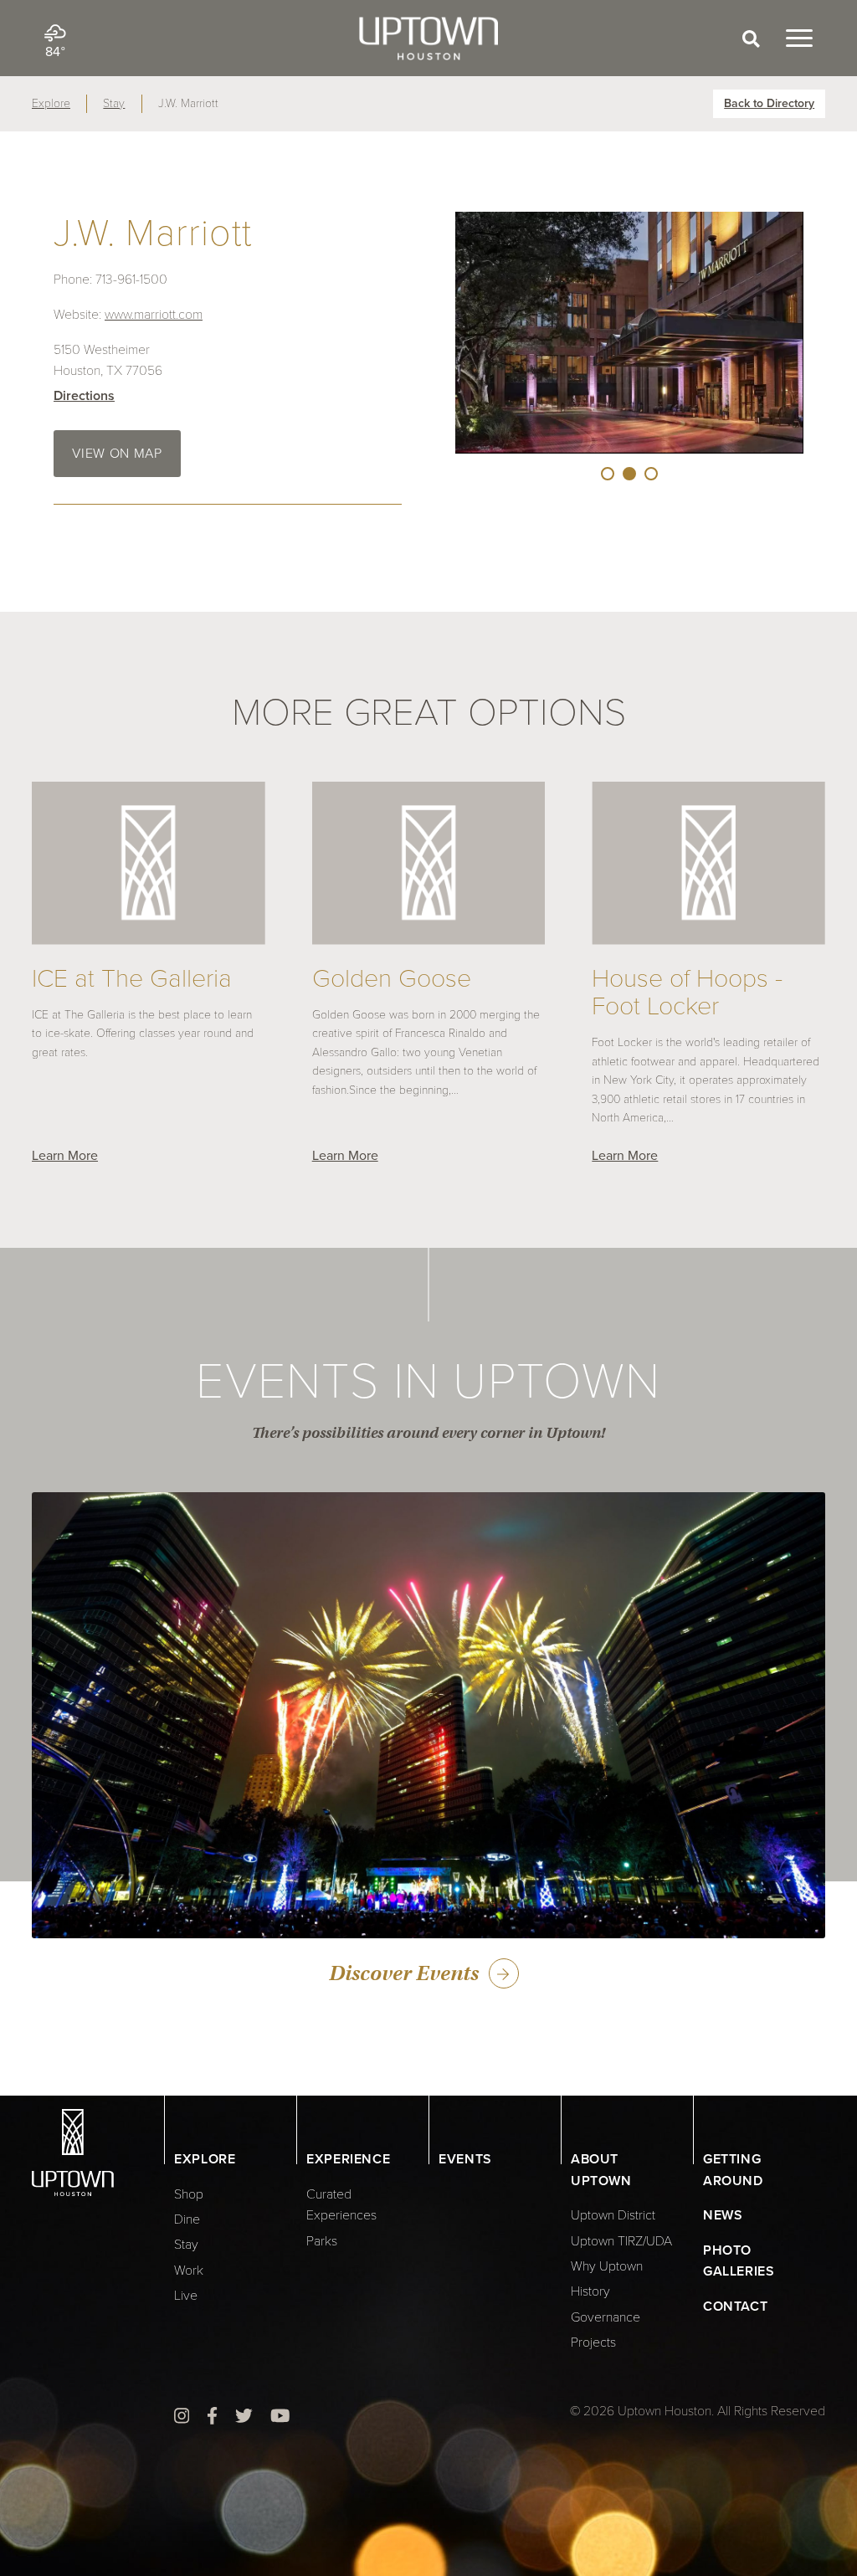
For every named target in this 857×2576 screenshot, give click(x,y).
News (723, 2215)
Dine (187, 2219)
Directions (84, 396)
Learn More (65, 1156)
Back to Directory (769, 103)
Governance (606, 2317)
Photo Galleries (739, 2261)
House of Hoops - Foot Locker (687, 993)
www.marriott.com (154, 315)
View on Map (117, 454)
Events (465, 2159)
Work (189, 2271)
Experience (348, 2159)
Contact (735, 2307)
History (590, 2291)
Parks (322, 2241)
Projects (593, 2343)
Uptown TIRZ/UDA (621, 2241)
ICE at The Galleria (132, 979)
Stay (114, 103)
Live (186, 2296)
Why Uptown (607, 2266)
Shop (189, 2194)
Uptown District (613, 2215)
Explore (51, 103)
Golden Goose (392, 979)
